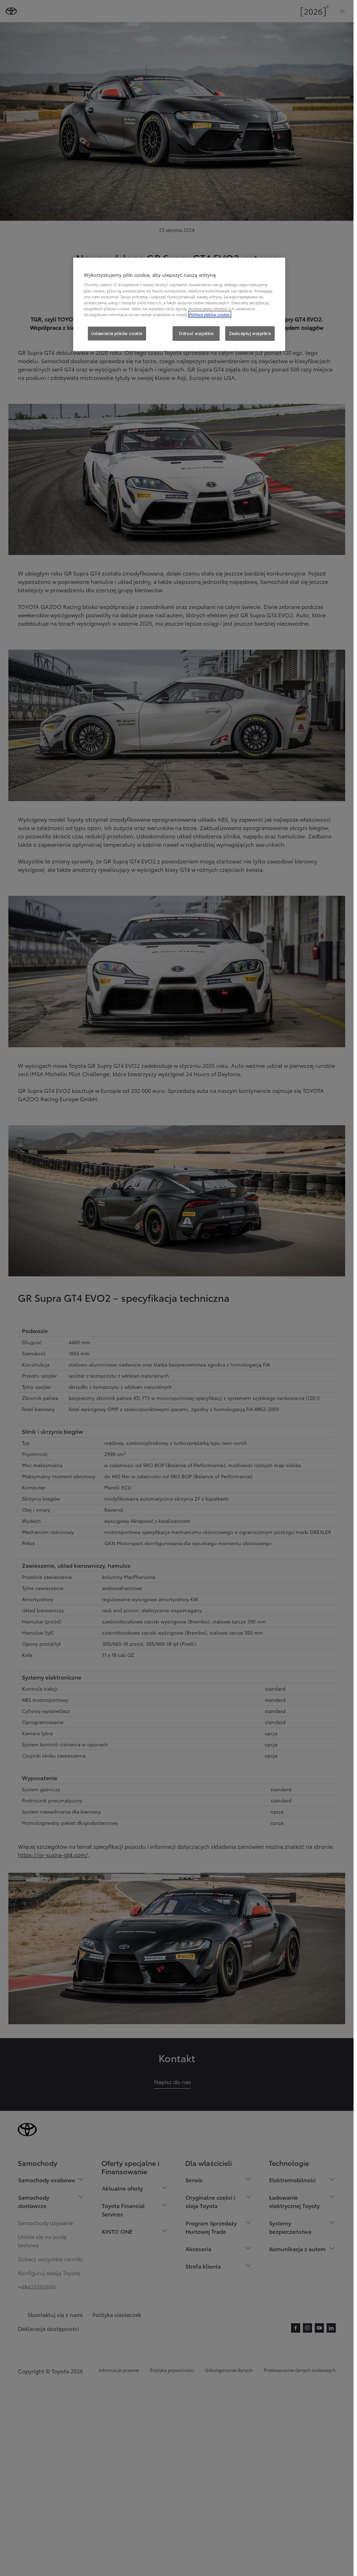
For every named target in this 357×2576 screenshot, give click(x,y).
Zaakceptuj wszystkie (250, 333)
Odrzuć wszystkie (196, 333)
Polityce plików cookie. (210, 314)
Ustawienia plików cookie (117, 333)
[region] (179, 304)
